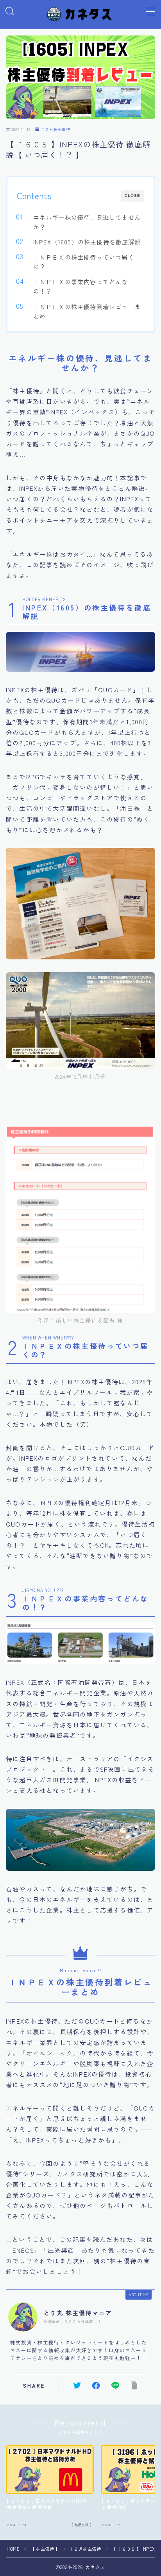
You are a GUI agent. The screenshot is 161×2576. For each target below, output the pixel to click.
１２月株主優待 (55, 129)
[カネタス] (81, 14)
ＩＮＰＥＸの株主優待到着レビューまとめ (87, 311)
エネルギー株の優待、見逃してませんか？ (87, 222)
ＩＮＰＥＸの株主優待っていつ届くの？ (83, 262)
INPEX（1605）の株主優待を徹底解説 (87, 242)
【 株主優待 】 (45, 2549)
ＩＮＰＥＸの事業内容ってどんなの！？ (80, 286)
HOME (13, 2549)
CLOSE (132, 195)
